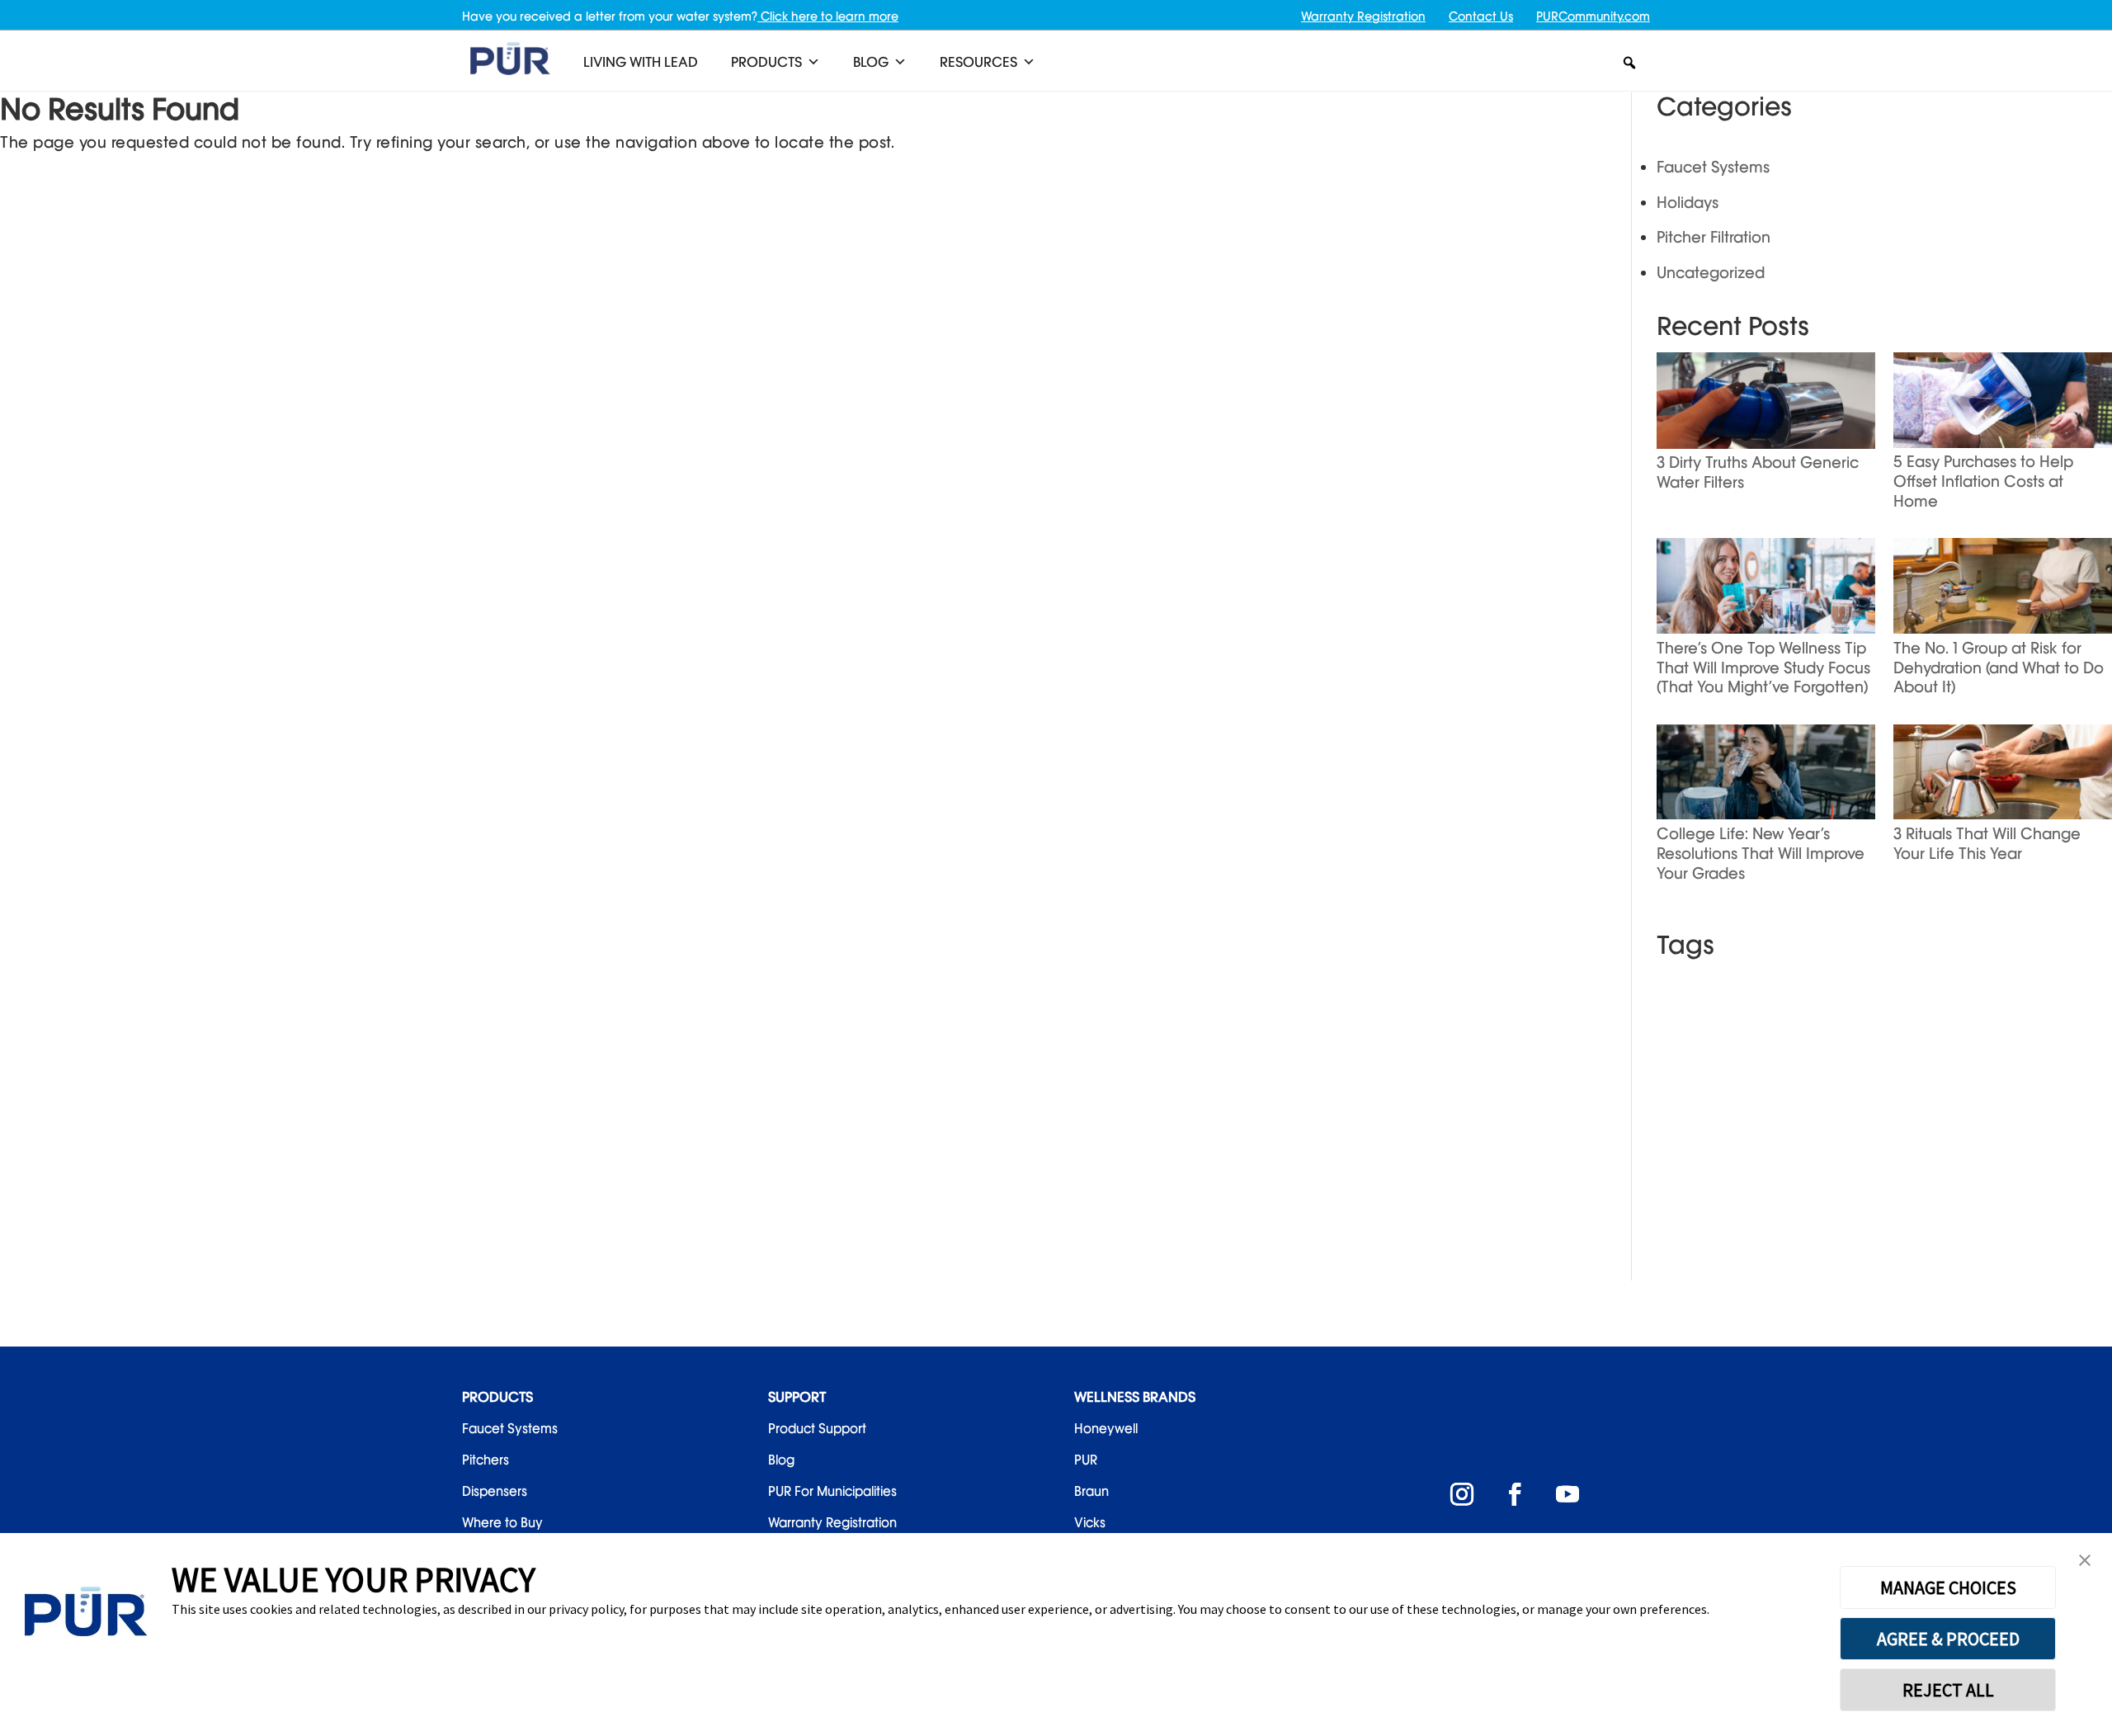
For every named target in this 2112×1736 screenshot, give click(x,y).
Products (766, 62)
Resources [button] (978, 62)
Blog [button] (871, 62)
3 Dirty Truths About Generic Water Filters (1758, 472)
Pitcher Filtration (1714, 237)
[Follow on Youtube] (1567, 1494)
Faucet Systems (1713, 167)
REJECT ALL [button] (1948, 1690)
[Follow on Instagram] (1462, 1494)
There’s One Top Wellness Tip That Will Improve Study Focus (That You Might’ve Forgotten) (1763, 668)
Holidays (1688, 202)
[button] (1629, 63)
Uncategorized (1711, 272)
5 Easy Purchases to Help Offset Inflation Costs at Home (1983, 481)
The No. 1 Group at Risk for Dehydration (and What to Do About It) (1999, 668)
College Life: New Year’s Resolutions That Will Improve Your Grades (1761, 853)
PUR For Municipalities (832, 1491)
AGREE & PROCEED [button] (1948, 1639)
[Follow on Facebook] (1515, 1494)
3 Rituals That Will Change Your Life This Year (1987, 843)
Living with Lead (641, 62)
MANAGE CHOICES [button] (1948, 1587)
